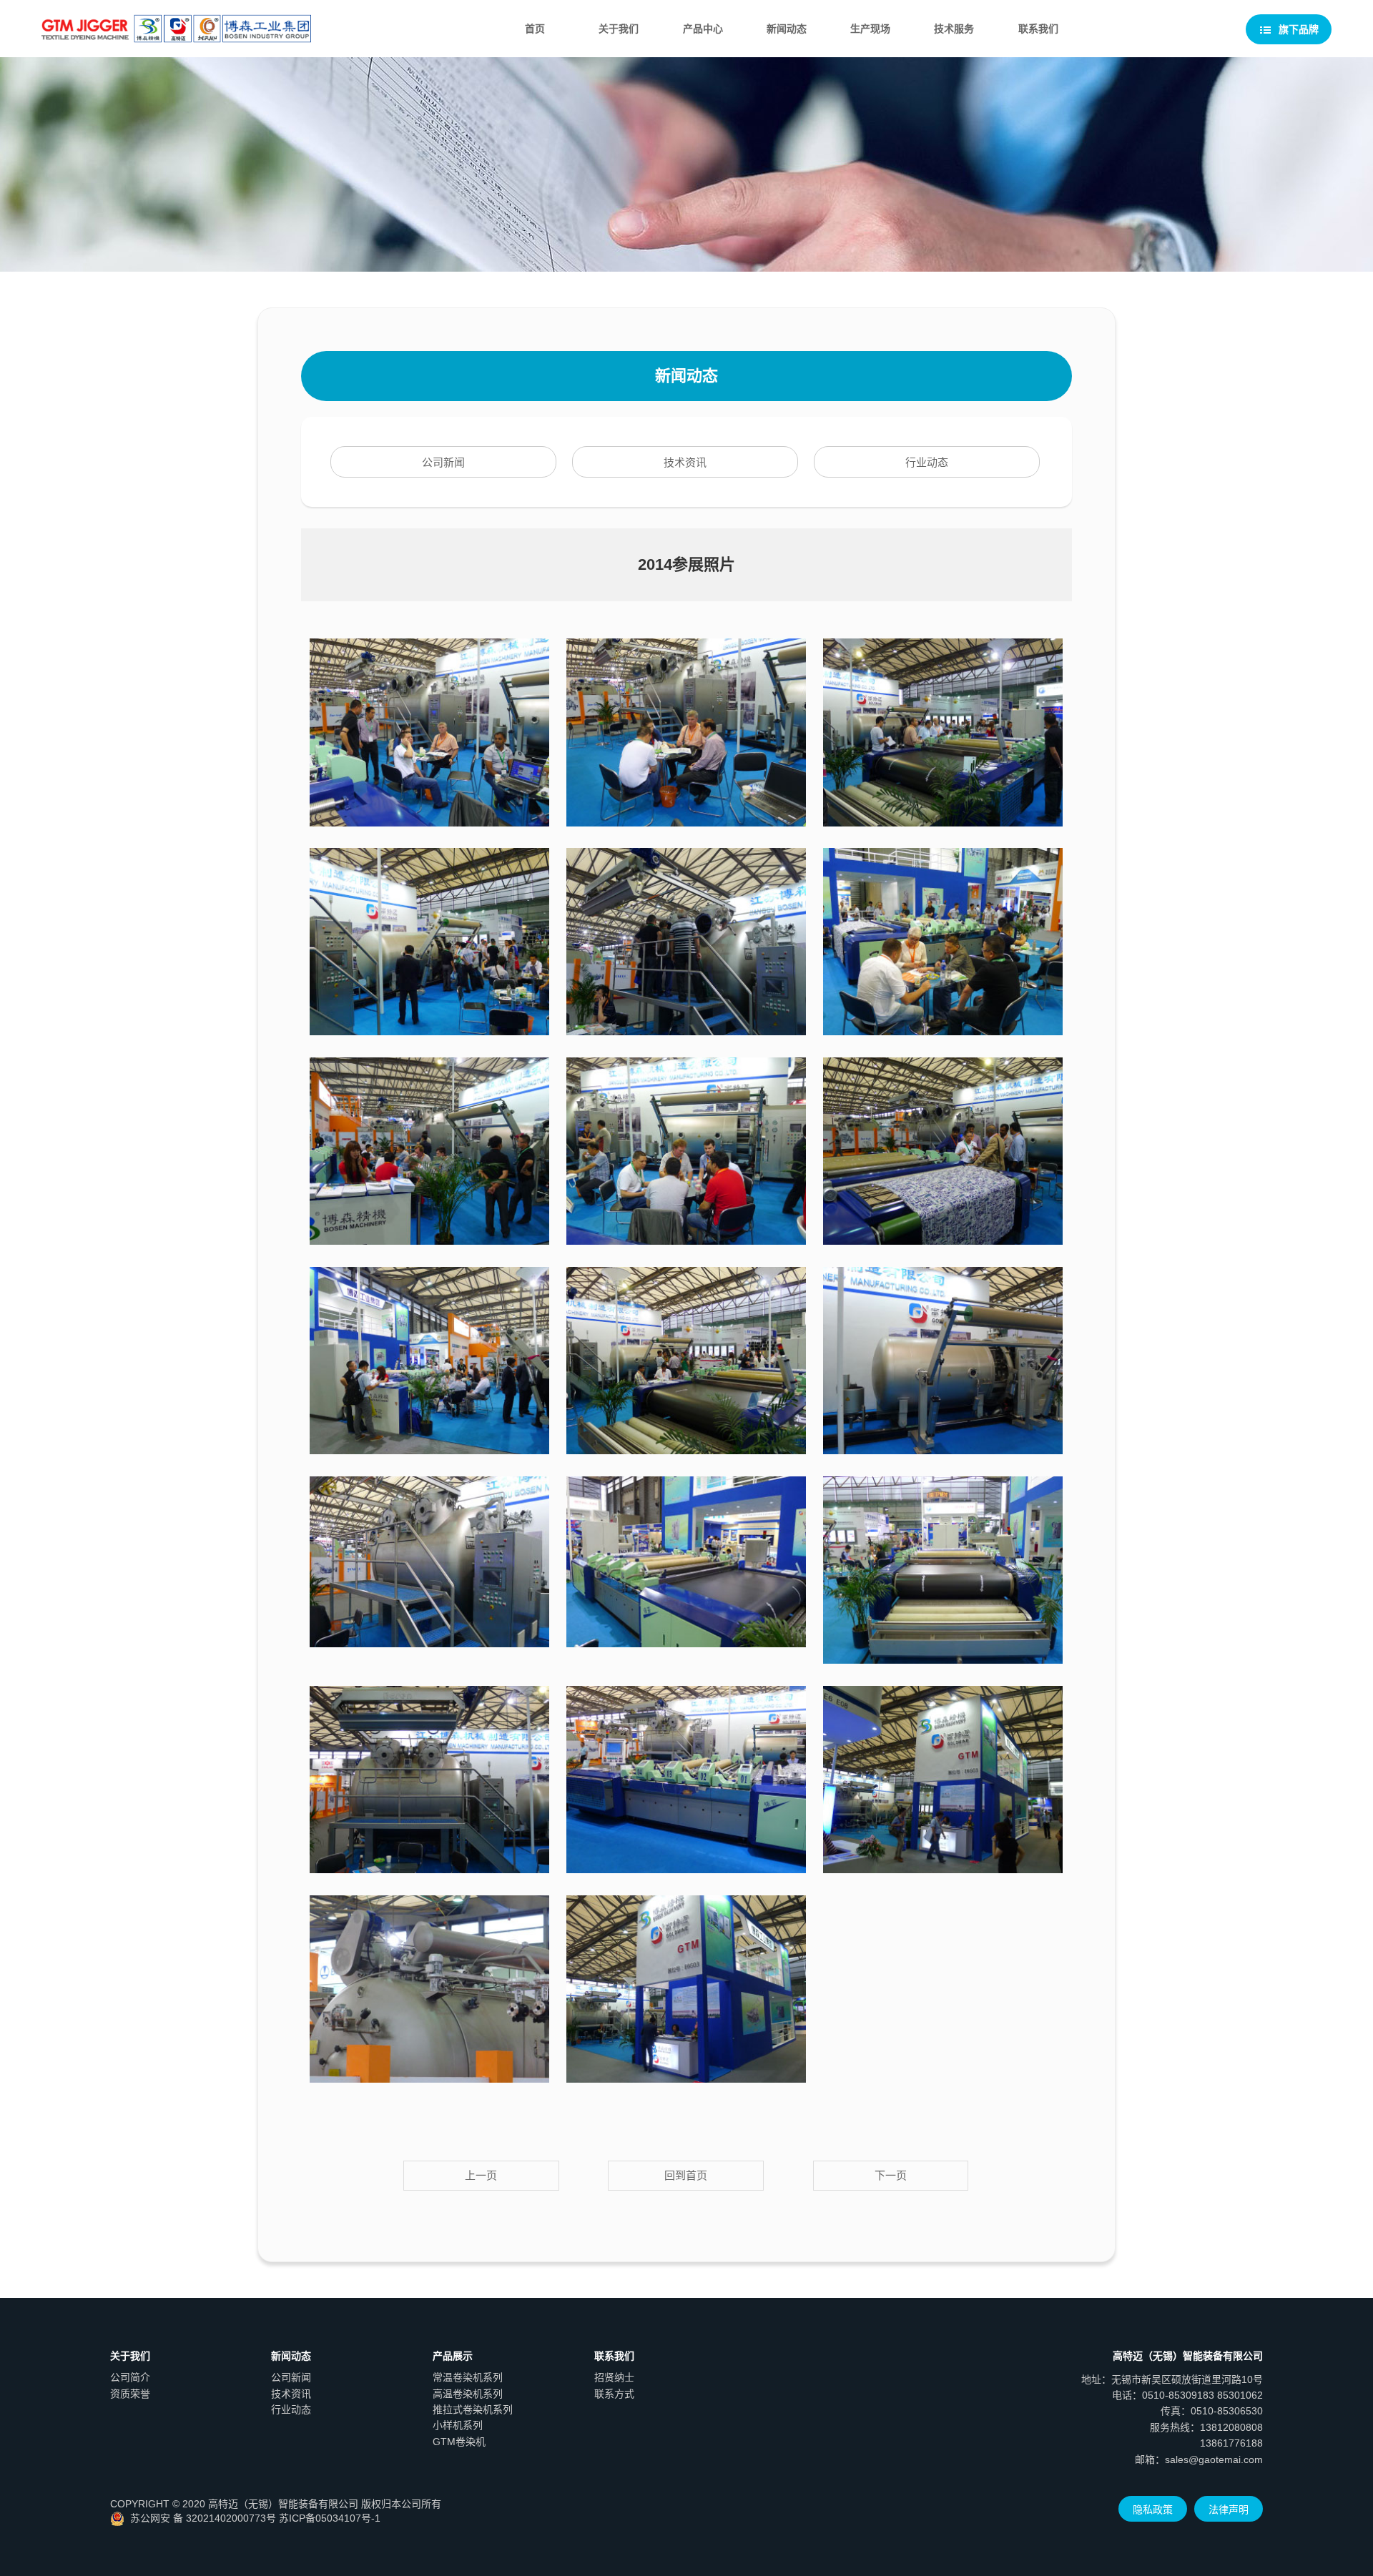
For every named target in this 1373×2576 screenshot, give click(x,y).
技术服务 (954, 29)
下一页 (891, 2175)
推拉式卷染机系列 (473, 2409)
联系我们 (1038, 29)
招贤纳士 (614, 2377)
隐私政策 (1153, 2510)
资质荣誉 (130, 2394)
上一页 (481, 2175)
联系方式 (614, 2394)
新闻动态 (787, 29)
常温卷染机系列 (468, 2377)
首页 (535, 29)
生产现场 (870, 29)
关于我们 (619, 29)
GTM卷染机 (459, 2442)
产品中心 (703, 29)
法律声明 (1229, 2510)
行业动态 (927, 462)
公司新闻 (443, 462)
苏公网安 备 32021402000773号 (203, 2518)
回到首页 (686, 2175)
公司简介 (130, 2377)
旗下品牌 (1297, 29)
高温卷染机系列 (468, 2394)
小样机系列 (458, 2425)
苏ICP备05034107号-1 (330, 2518)
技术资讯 (685, 462)
